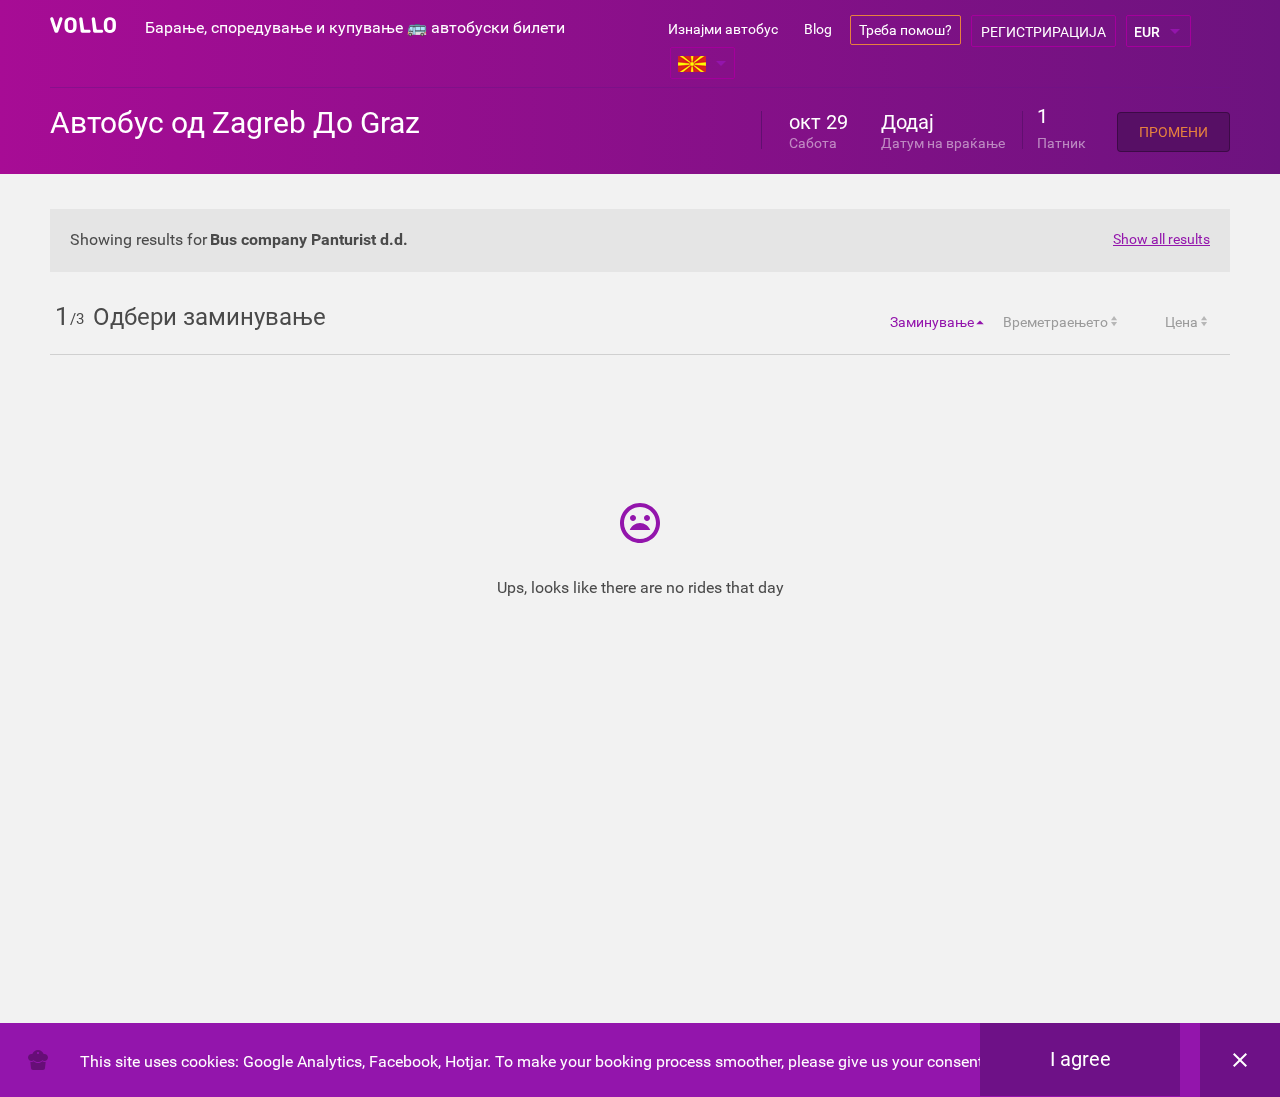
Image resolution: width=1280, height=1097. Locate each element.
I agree (1080, 1059)
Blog (818, 29)
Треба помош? (905, 30)
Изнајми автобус (723, 29)
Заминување (932, 322)
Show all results (1161, 239)
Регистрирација (1043, 32)
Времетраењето (1055, 322)
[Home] (83, 25)
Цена (1181, 322)
